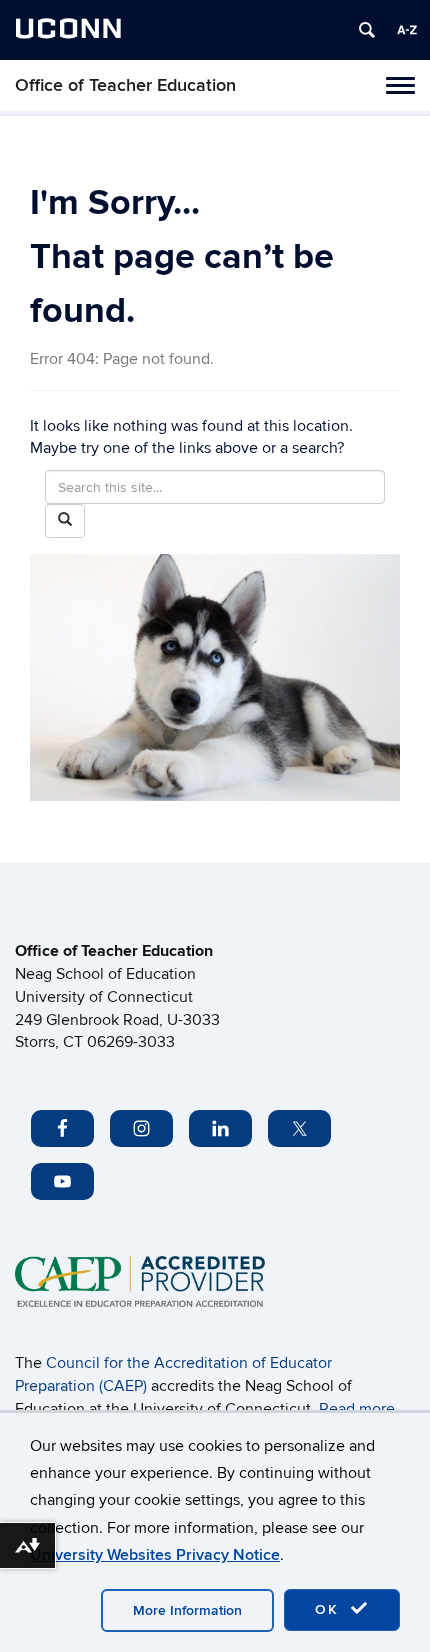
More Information (187, 1610)
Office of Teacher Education (125, 85)
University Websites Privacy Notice (155, 1555)
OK (330, 1609)
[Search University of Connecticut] (367, 30)
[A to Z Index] (407, 30)
